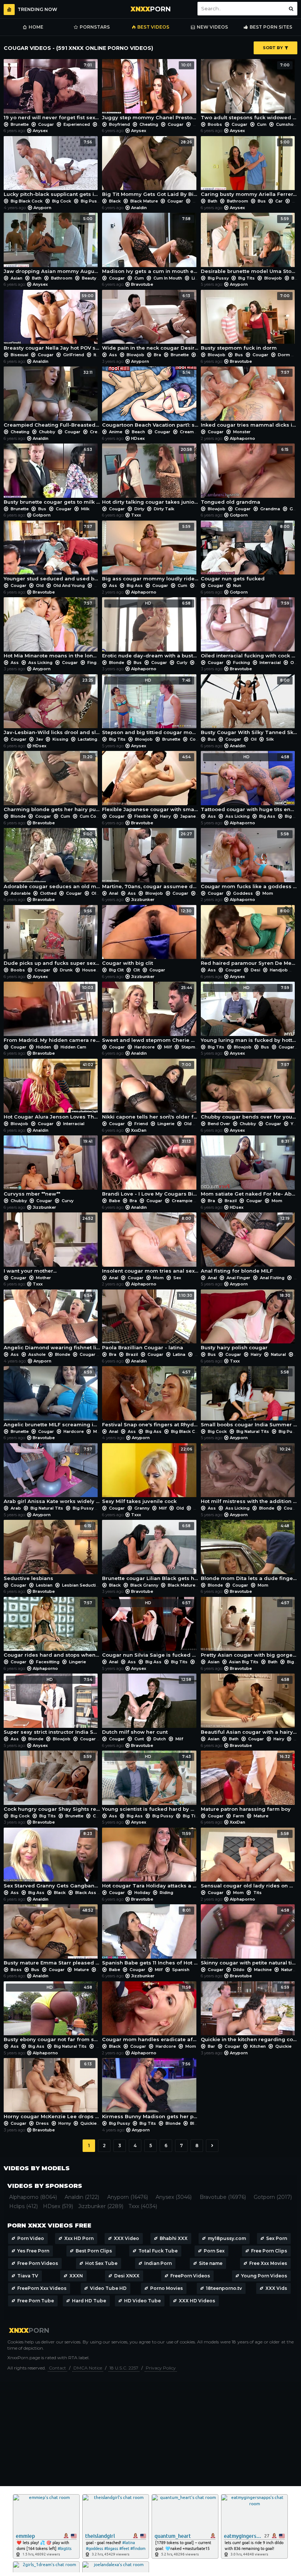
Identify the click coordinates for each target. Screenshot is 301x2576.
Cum (262, 124)
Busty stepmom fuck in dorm (245, 322)
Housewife (94, 970)
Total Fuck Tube (158, 2251)
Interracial (270, 663)
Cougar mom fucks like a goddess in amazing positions (249, 860)
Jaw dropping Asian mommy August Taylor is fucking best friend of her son (52, 245)
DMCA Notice (88, 2368)
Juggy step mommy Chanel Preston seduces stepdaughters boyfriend (150, 92)
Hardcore (144, 1047)
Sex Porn (277, 2238)
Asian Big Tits (244, 1662)
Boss (16, 1970)
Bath (213, 201)
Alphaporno (242, 438)
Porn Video (31, 2238)
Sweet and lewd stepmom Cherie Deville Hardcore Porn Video (150, 1014)
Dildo (239, 1970)
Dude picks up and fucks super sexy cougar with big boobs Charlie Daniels (52, 937)
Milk (85, 509)
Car (279, 201)
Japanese (191, 816)
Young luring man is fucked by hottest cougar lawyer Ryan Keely (249, 1014)
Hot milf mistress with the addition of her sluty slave (249, 1476)
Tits (257, 1893)
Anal (114, 893)
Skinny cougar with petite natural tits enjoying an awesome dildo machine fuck (249, 1937)
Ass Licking (40, 663)
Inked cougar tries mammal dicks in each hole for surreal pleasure (249, 399)
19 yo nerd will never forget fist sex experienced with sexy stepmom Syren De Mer (52, 92)
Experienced (77, 124)
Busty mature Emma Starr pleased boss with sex (52, 1937)
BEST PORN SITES (271, 27)
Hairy (165, 816)
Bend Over (219, 1124)
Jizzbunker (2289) (101, 2206)
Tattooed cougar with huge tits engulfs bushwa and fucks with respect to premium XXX (249, 783)
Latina (179, 1354)
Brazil (231, 1201)
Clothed (48, 893)
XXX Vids (276, 2288)
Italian (100, 355)
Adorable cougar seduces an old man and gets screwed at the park (52, 860)
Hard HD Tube (89, 2301)
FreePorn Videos (190, 2276)
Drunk (66, 970)
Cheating (149, 124)
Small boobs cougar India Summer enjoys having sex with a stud (249, 1399)
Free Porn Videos (38, 2263)
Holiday (142, 1893)
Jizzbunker (143, 900)
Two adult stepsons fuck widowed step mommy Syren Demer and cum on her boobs (249, 92)
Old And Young (69, 585)
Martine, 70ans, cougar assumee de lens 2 (150, 860)
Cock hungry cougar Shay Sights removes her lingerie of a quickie (52, 1783)
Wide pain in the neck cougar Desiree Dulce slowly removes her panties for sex (150, 322)
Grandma (270, 509)
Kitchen (258, 2046)
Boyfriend (119, 124)
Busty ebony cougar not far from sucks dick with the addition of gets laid (52, 2014)
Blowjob (273, 278)
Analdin (139, 208)
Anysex (40, 131)
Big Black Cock (27, 201)
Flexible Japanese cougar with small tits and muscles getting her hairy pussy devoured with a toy (150, 783)
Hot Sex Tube (101, 2263)
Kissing (60, 739)
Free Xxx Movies (268, 2263)
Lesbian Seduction (82, 1585)
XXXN (76, 2276)
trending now (37, 9)
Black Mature (144, 201)
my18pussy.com (227, 2238)
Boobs (215, 124)
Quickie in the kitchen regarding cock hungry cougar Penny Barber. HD (249, 2014)
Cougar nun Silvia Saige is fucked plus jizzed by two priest (150, 1629)
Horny (65, 2123)
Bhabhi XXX (174, 2238)
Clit (137, 970)
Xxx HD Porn (79, 2238)
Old (40, 585)
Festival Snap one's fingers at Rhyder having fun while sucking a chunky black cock (150, 1399)
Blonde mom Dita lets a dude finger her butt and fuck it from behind (249, 1552)
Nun (237, 585)
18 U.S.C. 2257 (124, 2368)
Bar (211, 2046)
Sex (177, 1278)
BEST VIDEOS (153, 27)
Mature (200, 201)
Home (36, 27)
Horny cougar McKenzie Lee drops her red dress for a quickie (52, 2090)
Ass (113, 355)
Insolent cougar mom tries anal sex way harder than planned (150, 1245)
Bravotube (142, 284)
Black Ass (86, 1893)
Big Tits (246, 278)
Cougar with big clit (147, 937)
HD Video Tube (142, 2301)
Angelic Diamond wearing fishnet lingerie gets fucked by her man (52, 1322)
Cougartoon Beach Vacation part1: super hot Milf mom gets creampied (150, 399)
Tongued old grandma (245, 476)
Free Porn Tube (36, 2301)
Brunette (20, 124)
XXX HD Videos (197, 2301)
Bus (262, 201)
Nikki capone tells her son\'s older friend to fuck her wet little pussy (150, 1091)
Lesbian (44, 1585)
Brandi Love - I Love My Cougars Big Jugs (150, 1168)
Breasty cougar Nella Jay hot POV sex (52, 322)
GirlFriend (74, 355)
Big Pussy (91, 201)
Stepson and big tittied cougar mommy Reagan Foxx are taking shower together (150, 707)
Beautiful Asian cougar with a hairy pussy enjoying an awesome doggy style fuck (249, 1706)
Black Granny (144, 1585)
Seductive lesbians (48, 1552)
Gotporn (42, 515)
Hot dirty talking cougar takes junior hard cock (150, 476)
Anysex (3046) (174, 2197)
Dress (42, 2123)
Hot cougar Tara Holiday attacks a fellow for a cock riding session (150, 1860)
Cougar (46, 124)
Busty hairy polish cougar (246, 1322)
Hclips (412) (23, 2206)
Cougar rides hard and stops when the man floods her (52, 1629)
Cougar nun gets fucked (245, 553)
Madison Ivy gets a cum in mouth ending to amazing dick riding (150, 245)
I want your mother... (48, 1245)
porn (151, 9)
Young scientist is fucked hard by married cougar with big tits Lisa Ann (150, 1783)
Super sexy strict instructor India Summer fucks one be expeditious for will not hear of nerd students (52, 1706)
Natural (278, 1354)
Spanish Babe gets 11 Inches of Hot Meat (150, 1937)
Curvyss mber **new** (48, 1168)
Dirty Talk (164, 509)
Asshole (37, 1354)
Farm (239, 1816)
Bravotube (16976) (223, 2197)
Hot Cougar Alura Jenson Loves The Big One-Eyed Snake (52, 1091)
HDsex (138, 438)
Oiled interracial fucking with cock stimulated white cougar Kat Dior (249, 630)
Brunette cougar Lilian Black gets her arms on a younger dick (150, 1552)
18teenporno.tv (224, 2288)
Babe (115, 1201)
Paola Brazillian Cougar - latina (147, 1322)
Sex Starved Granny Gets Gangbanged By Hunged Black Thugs (52, 1860)
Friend (141, 1124)
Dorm (284, 355)
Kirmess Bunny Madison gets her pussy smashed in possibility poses (150, 2090)
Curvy (67, 1201)
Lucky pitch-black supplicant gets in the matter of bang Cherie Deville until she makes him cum (52, 169)
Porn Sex (214, 2251)
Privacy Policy (161, 2368)
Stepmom (191, 1047)
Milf (168, 1047)
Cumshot (286, 124)
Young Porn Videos (264, 2276)
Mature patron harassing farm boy (246, 1783)
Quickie (283, 2046)
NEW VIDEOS (212, 27)
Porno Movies (166, 2288)
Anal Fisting (272, 1278)
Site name (211, 2263)
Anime (116, 432)
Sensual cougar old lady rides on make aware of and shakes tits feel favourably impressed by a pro (249, 1860)
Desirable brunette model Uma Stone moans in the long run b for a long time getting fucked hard (249, 245)
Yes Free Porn (33, 2251)
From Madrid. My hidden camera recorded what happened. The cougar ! (52, 1014)
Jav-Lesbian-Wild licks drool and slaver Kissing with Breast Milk (52, 707)
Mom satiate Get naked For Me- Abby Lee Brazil (249, 1168)
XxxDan (139, 1130)
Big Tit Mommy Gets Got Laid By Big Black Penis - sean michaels (150, 169)
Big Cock (62, 201)
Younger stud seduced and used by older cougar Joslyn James (52, 553)
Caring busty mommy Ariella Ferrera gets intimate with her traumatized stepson (249, 169)
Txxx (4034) (143, 2206)
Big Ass (135, 585)
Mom (198, 124)
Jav (39, 739)
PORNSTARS (95, 27)
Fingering (97, 663)
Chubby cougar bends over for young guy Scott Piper (249, 1091)
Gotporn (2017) (273, 2197)
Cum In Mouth (168, 278)
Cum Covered (94, 816)
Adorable (21, 893)
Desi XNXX (127, 2276)
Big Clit (116, 970)
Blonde (117, 663)
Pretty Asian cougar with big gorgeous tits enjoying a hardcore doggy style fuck (249, 1629)
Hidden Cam (73, 1047)
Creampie (100, 432)
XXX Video (126, 2238)
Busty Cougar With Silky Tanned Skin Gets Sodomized (249, 707)
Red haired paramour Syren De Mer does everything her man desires (249, 937)
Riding (166, 1893)
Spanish (180, 1970)
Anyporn (42, 208)
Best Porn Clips (94, 2251)
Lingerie (200, 278)
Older (100, 585)
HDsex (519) (58, 2206)
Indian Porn (158, 2263)
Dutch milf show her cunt (147, 1706)
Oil (293, 663)
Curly (182, 663)
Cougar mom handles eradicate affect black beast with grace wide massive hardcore (150, 2014)
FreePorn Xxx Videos (42, 2288)
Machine (263, 1970)
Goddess (243, 893)
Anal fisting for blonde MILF (245, 1245)
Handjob (279, 970)
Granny (142, 1508)
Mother (43, 1278)
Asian (17, 278)
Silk (269, 739)
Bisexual (19, 355)
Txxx (136, 515)
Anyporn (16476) (128, 2197)
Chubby (47, 432)
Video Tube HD (108, 2288)
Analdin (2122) (82, 2197)
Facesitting (48, 1662)
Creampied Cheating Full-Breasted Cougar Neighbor (52, 399)
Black (115, 201)
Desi (255, 970)
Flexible (142, 816)
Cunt (139, 1739)
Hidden (43, 1047)
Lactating (88, 739)
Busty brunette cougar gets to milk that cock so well (52, 476)
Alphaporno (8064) (33, 2197)
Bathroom (237, 201)
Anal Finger (238, 1278)
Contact (57, 2368)
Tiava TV (28, 2276)
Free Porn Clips (269, 2251)
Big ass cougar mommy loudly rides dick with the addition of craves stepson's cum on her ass (150, 553)
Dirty (139, 509)
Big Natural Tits (253, 1431)
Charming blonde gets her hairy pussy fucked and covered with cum (52, 783)
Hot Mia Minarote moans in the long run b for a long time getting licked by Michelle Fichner (52, 630)
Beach (138, 432)
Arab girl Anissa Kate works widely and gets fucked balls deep (52, 1476)
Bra (157, 355)
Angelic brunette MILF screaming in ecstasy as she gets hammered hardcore (52, 1399)
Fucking (242, 663)
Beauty (89, 278)
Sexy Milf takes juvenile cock (147, 1476)
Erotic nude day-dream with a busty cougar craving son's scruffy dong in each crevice (150, 630)
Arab (16, 1508)
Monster (241, 432)
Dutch (160, 1739)
